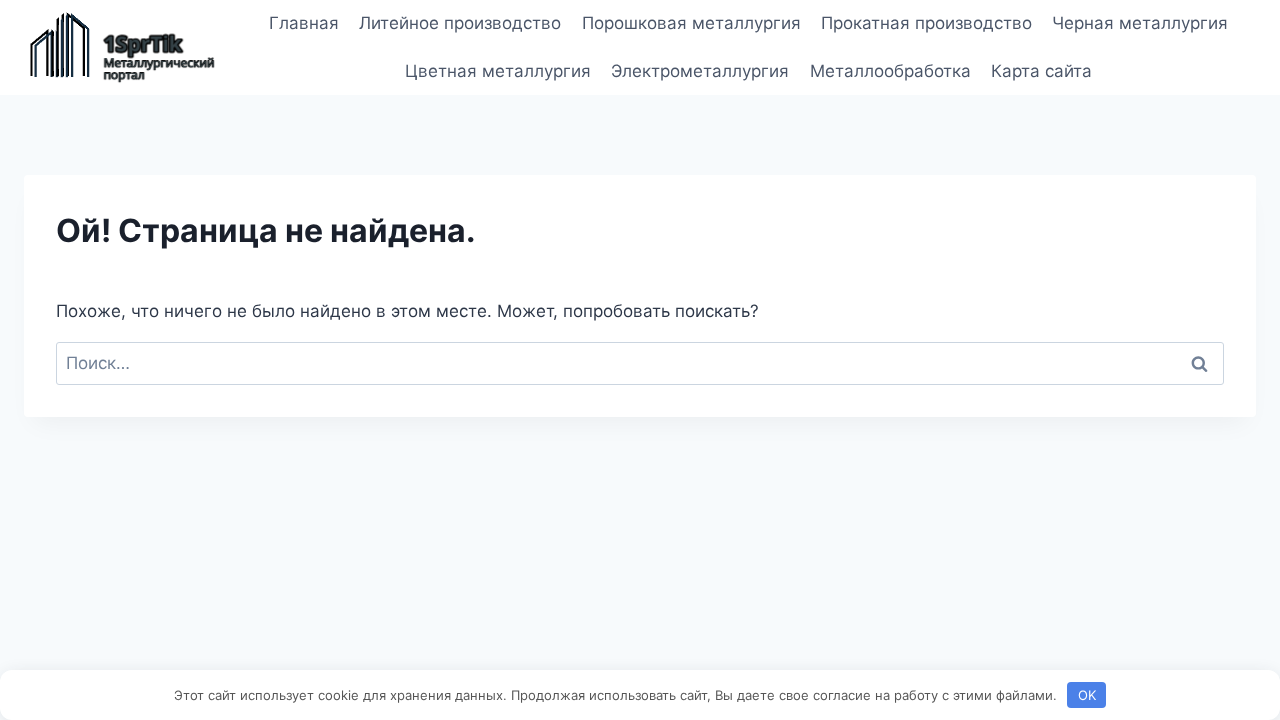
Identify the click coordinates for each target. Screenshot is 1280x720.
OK (1087, 695)
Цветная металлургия (498, 71)
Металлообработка (890, 71)
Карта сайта (1041, 71)
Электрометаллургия (700, 71)
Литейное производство (460, 23)
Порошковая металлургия (691, 23)
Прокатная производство (926, 23)
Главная (304, 23)
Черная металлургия (1140, 23)
